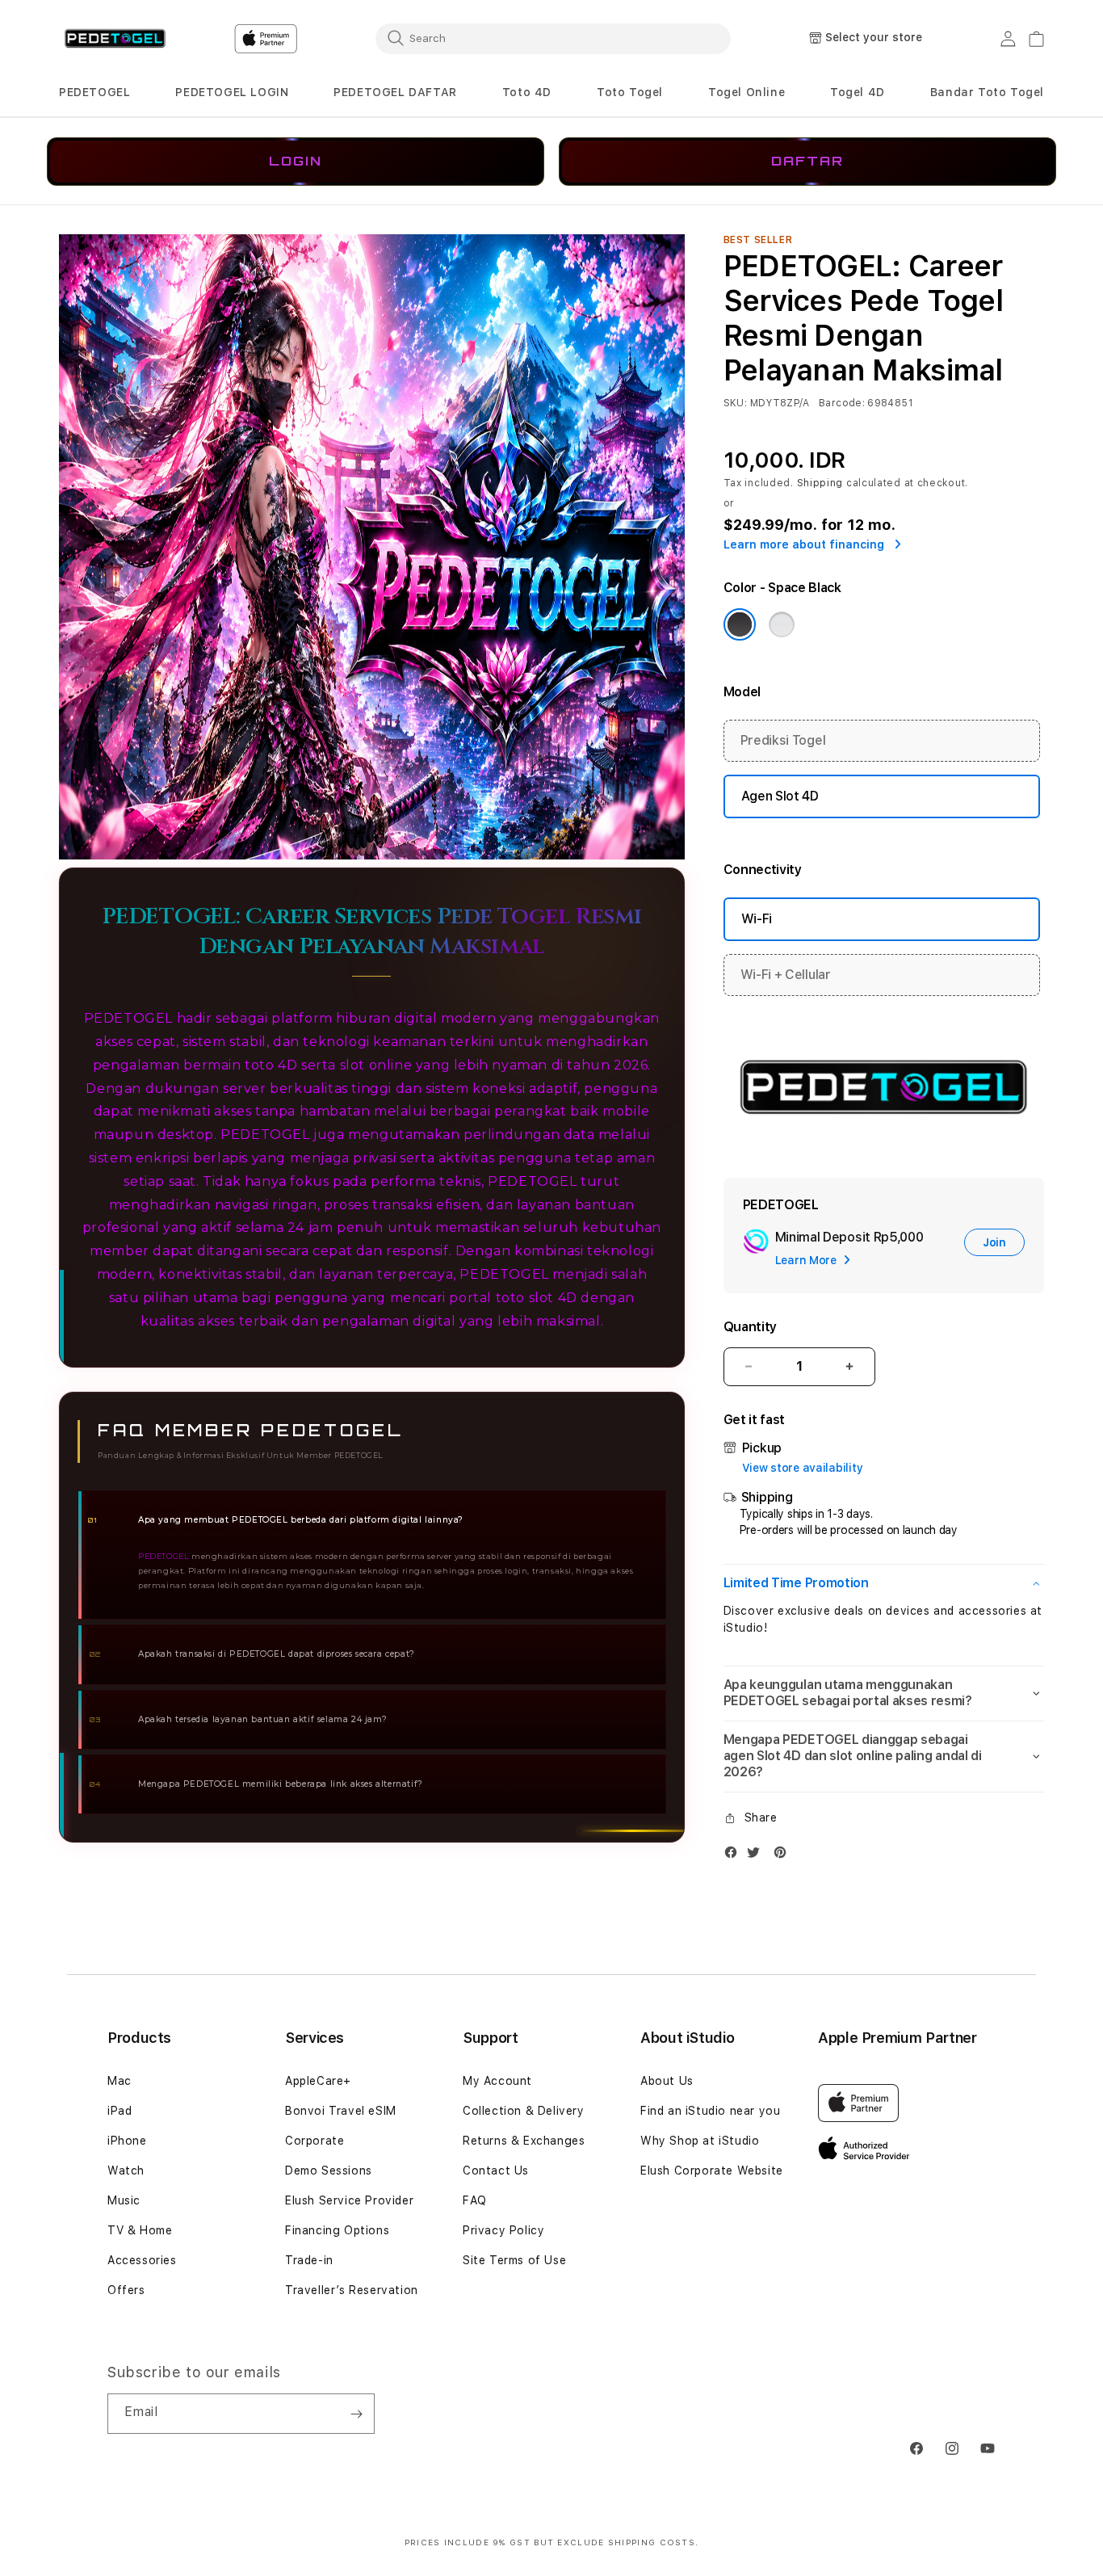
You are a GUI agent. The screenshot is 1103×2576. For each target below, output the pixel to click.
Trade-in (309, 2260)
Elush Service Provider (349, 2200)
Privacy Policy (503, 2230)
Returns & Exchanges (524, 2141)
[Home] (115, 39)
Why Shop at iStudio (700, 2141)
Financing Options (337, 2230)
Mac (120, 2081)
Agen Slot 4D (780, 796)
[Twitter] (757, 1856)
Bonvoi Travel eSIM (341, 2111)
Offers (126, 2290)
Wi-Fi (757, 919)
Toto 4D (527, 92)
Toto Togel (630, 92)
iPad (120, 2111)
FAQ (475, 2200)
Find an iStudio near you (710, 2111)
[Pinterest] (784, 1856)
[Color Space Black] (740, 624)
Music (124, 2200)
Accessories (142, 2260)
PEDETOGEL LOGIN (232, 92)
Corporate (315, 2141)
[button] (94, 92)
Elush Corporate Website (712, 2170)
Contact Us (496, 2170)
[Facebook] (735, 1856)
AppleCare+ (318, 2081)
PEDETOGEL (94, 92)
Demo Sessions (329, 2170)
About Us (667, 2081)
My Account (497, 2081)
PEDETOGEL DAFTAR (395, 92)
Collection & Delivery (524, 2111)
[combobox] (553, 38)
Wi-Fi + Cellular (786, 975)
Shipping (820, 483)
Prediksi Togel (783, 740)
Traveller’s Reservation (352, 2290)
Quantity (750, 1327)
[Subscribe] (356, 2414)
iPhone (127, 2141)
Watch (126, 2170)
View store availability (803, 1468)
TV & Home (140, 2230)
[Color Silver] (782, 624)
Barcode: (842, 403)
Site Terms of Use (514, 2260)
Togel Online (747, 92)
